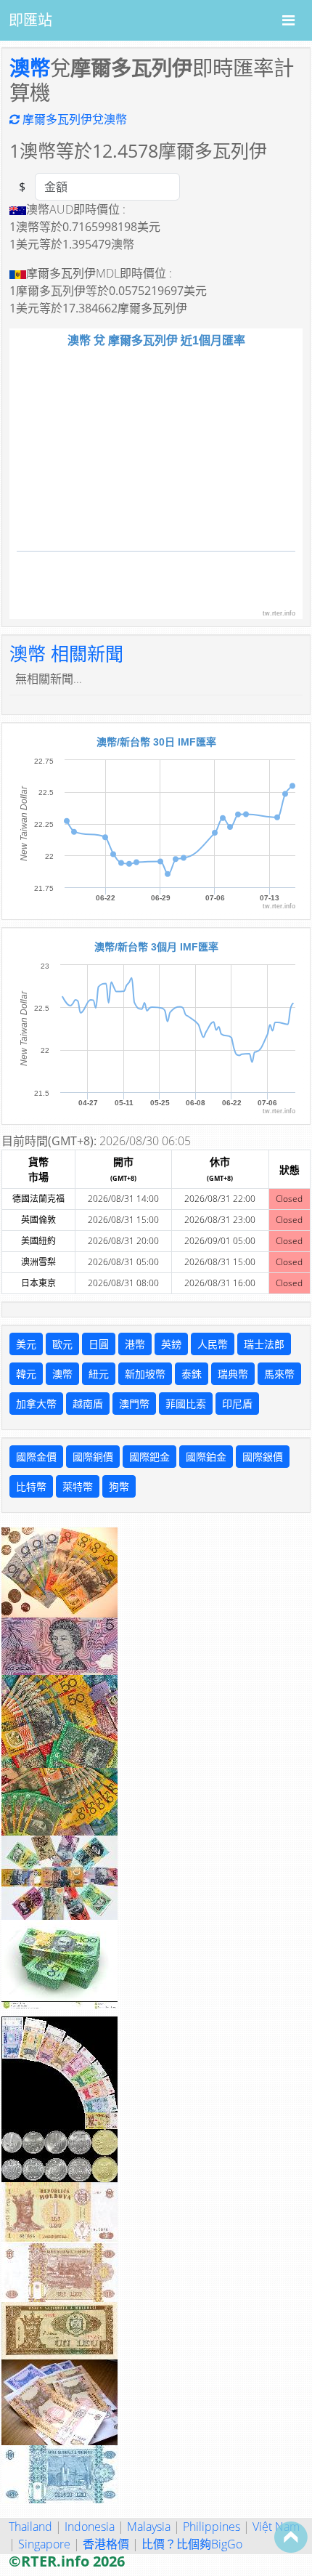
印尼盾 (237, 1404)
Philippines (212, 2527)
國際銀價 (263, 1457)
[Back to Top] (291, 2537)
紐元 (99, 1374)
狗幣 (119, 1486)
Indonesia (90, 2527)
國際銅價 (93, 1457)
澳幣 (30, 68)
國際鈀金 (149, 1457)
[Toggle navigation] (288, 20)
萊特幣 (78, 1486)
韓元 (26, 1374)
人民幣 (213, 1344)
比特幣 (31, 1486)
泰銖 (192, 1374)
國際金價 (36, 1457)
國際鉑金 (206, 1457)
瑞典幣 (233, 1374)
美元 (26, 1344)
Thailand (30, 2527)
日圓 (99, 1344)
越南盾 (88, 1404)
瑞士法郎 (264, 1344)
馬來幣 (279, 1374)
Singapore (44, 2544)
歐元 (62, 1344)
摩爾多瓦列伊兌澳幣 (73, 119)
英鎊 (171, 1344)
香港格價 (106, 2544)
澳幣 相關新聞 (66, 653)
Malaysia (149, 2527)
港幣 (135, 1344)
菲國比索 (186, 1404)
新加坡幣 (145, 1374)
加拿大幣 (36, 1404)
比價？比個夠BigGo (192, 2544)
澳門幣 (134, 1404)
